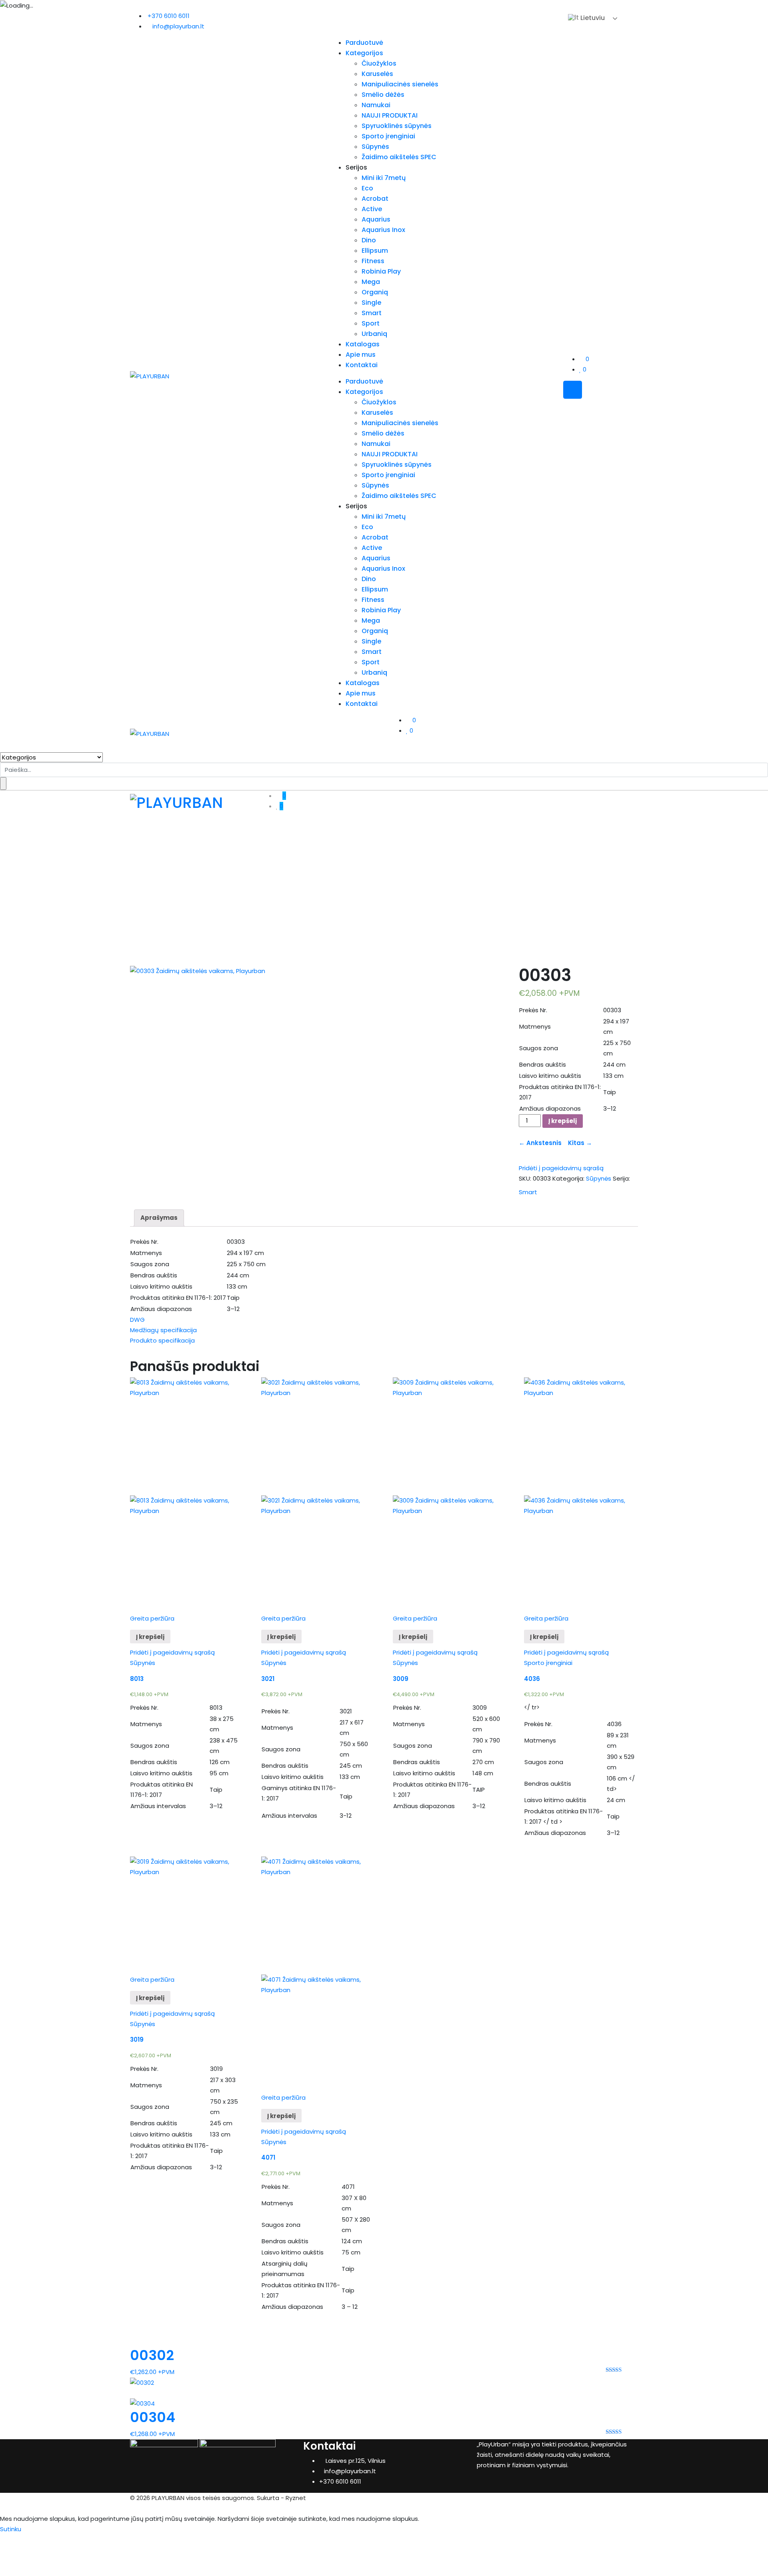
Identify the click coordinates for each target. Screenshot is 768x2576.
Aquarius (376, 219)
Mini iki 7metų (384, 178)
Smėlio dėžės (383, 95)
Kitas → (578, 1143)
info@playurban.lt (178, 26)
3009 (401, 1679)
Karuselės (377, 74)
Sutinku (11, 2529)
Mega (371, 282)
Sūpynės (375, 147)
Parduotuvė (364, 43)
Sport (371, 323)
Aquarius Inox (383, 230)
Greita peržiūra (152, 1618)
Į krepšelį (563, 1121)
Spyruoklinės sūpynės (397, 126)
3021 (268, 1679)
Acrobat (375, 199)
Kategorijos (364, 53)
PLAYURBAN (168, 2498)
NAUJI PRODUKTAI (390, 115)
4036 (532, 1679)
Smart (372, 313)
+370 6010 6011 (169, 16)
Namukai (376, 105)
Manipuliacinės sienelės (400, 84)
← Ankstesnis (542, 1143)
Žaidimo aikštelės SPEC (399, 157)
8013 (137, 1679)
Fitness (373, 261)
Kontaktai (362, 365)
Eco (367, 188)
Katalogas (363, 344)
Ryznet (296, 2498)
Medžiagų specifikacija (163, 1330)
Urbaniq (374, 334)
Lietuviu (592, 18)
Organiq (375, 292)
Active (372, 209)
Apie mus (361, 355)
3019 (137, 2039)
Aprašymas (159, 1218)
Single (371, 303)
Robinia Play (381, 271)
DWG (137, 1320)
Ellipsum (375, 251)
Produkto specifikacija (162, 1340)
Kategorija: (568, 1178)
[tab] (159, 1218)
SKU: (525, 1178)
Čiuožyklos (379, 63)
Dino (369, 240)
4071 (268, 2157)
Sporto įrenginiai (388, 136)
